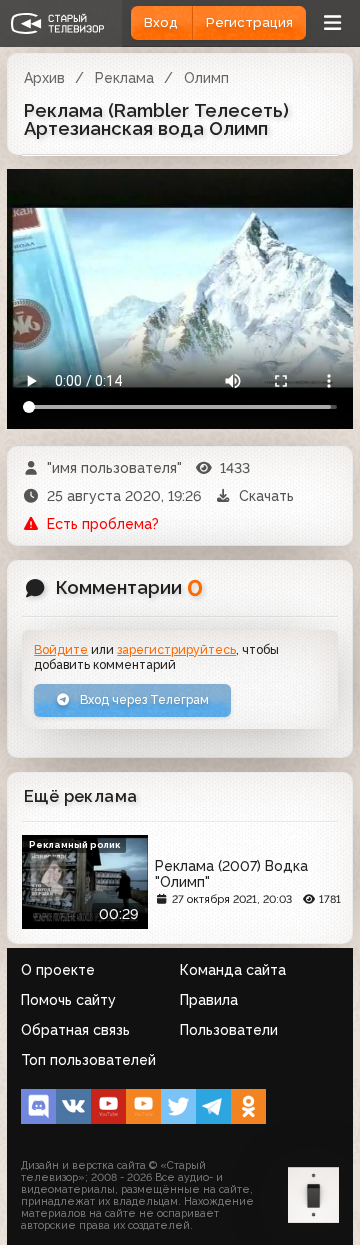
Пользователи (229, 1030)
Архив (44, 78)
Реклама (124, 78)
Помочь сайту (68, 1000)
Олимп (206, 78)
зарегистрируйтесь (176, 649)
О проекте (58, 970)
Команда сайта (233, 970)
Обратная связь (75, 1030)
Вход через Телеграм (143, 699)
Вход (161, 22)
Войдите (61, 649)
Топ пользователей (88, 1060)
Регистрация (249, 22)
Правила (209, 1000)
